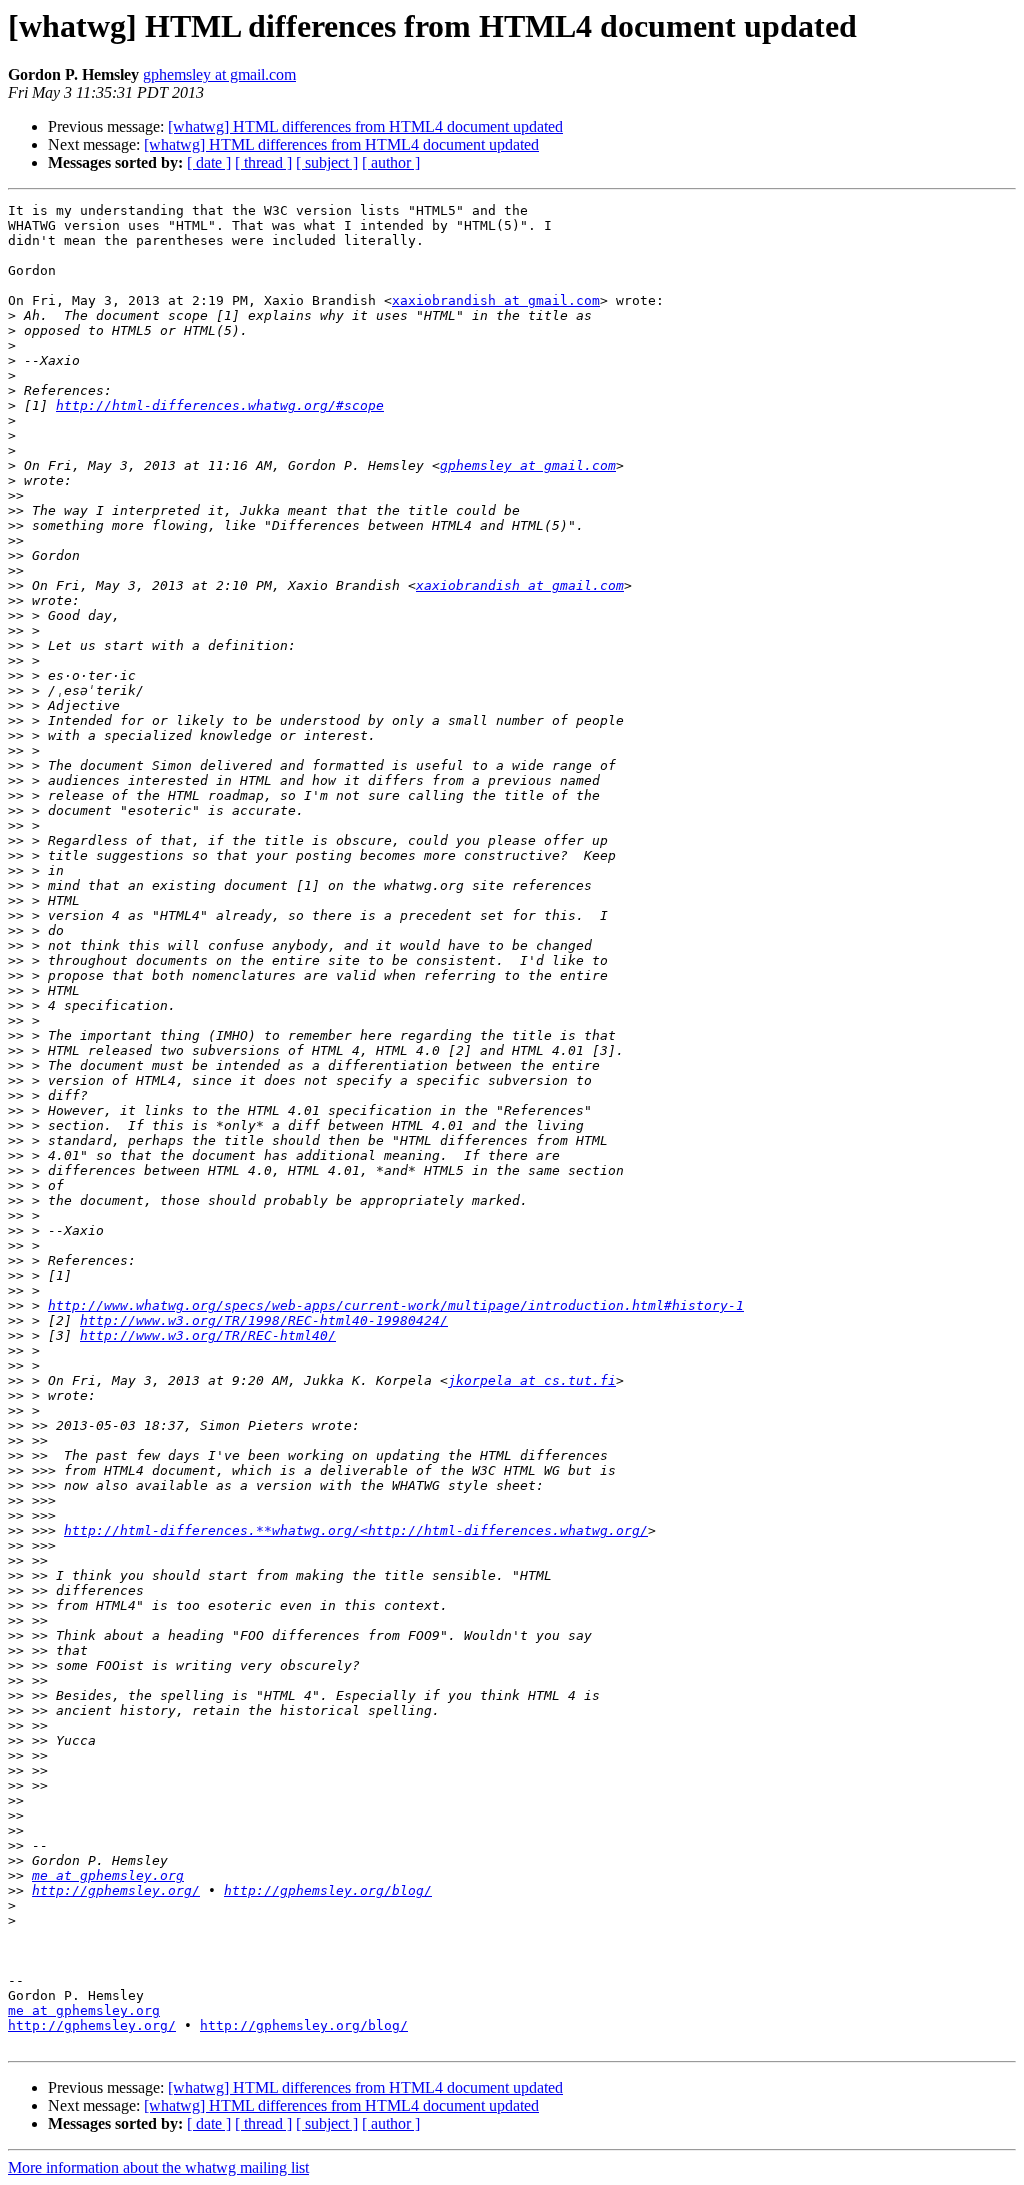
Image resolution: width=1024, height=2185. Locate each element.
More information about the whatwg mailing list (158, 2167)
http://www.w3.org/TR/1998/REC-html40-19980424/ (264, 1320)
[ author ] (391, 162)
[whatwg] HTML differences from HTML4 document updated (365, 126)
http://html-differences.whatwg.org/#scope (220, 405)
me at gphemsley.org (108, 1875)
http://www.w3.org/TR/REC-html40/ (208, 1335)
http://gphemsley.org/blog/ (328, 1890)
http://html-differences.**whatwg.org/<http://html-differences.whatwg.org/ (356, 1530)
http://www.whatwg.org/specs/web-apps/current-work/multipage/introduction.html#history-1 (396, 1305)
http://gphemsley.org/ (116, 1890)
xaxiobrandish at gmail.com (496, 300)
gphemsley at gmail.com (219, 74)
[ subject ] (327, 162)
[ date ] (209, 162)
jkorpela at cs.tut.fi (532, 1380)
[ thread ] (263, 162)
